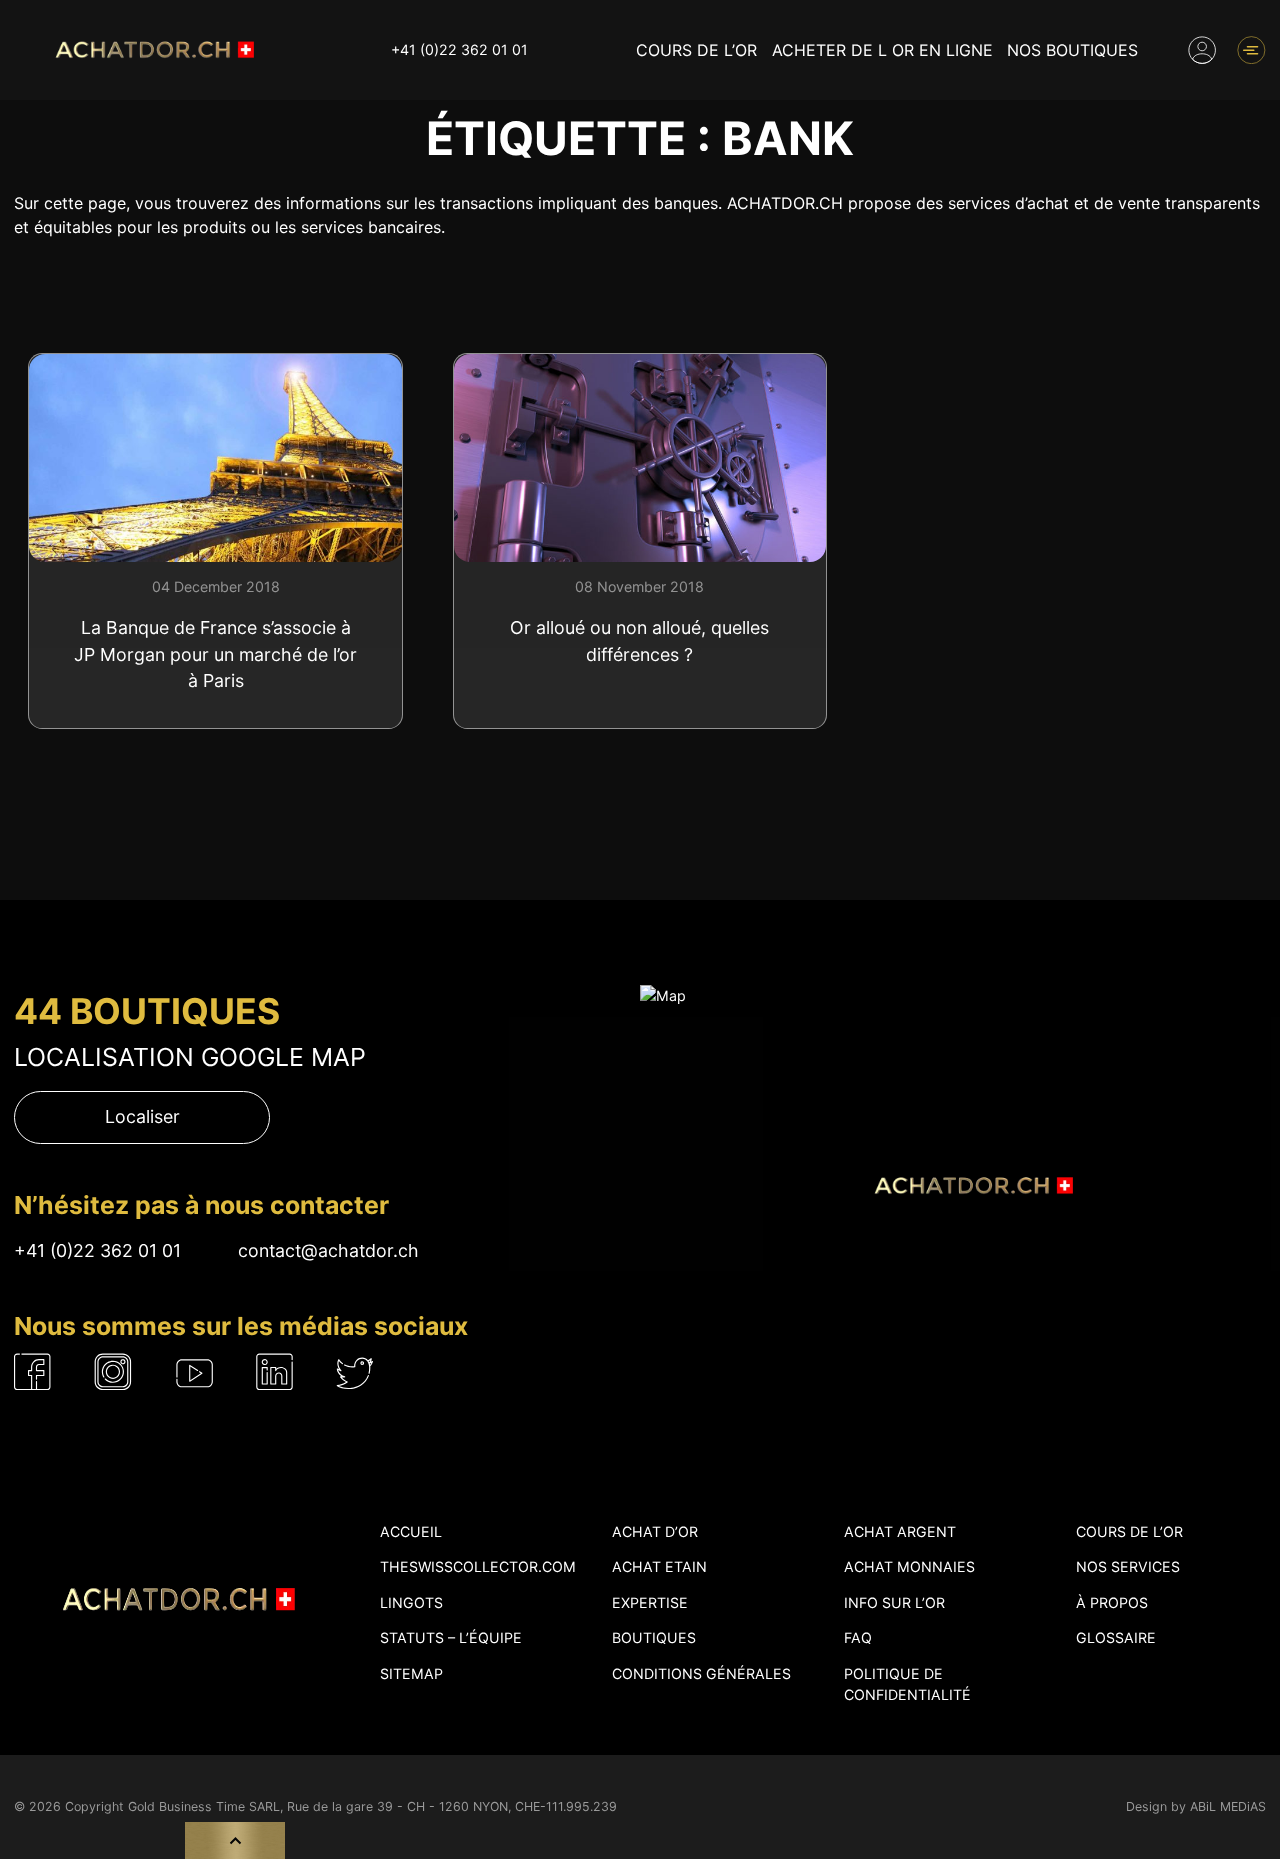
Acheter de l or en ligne (882, 50)
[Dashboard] (1202, 50)
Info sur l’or (894, 1602)
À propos (1112, 1602)
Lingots (411, 1602)
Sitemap (411, 1673)
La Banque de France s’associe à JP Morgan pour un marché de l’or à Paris (215, 654)
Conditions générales (701, 1673)
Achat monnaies (909, 1566)
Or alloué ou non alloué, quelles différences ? (639, 641)
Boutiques (654, 1637)
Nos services (1128, 1566)
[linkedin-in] (275, 1372)
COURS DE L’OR (696, 50)
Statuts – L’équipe (451, 1637)
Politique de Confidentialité (907, 1684)
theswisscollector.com (478, 1566)
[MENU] (1251, 50)
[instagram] (113, 1372)
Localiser (142, 1116)
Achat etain (659, 1566)
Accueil (411, 1531)
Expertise (650, 1602)
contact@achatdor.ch (328, 1250)
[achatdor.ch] (152, 49)
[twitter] (355, 1372)
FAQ (858, 1637)
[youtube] (195, 1372)
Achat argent (900, 1531)
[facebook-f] (33, 1372)
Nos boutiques (1072, 50)
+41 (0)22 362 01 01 (459, 49)
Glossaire (1116, 1637)
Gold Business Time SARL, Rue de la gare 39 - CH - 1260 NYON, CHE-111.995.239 (372, 1806)
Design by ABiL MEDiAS (1196, 1806)
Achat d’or (655, 1531)
